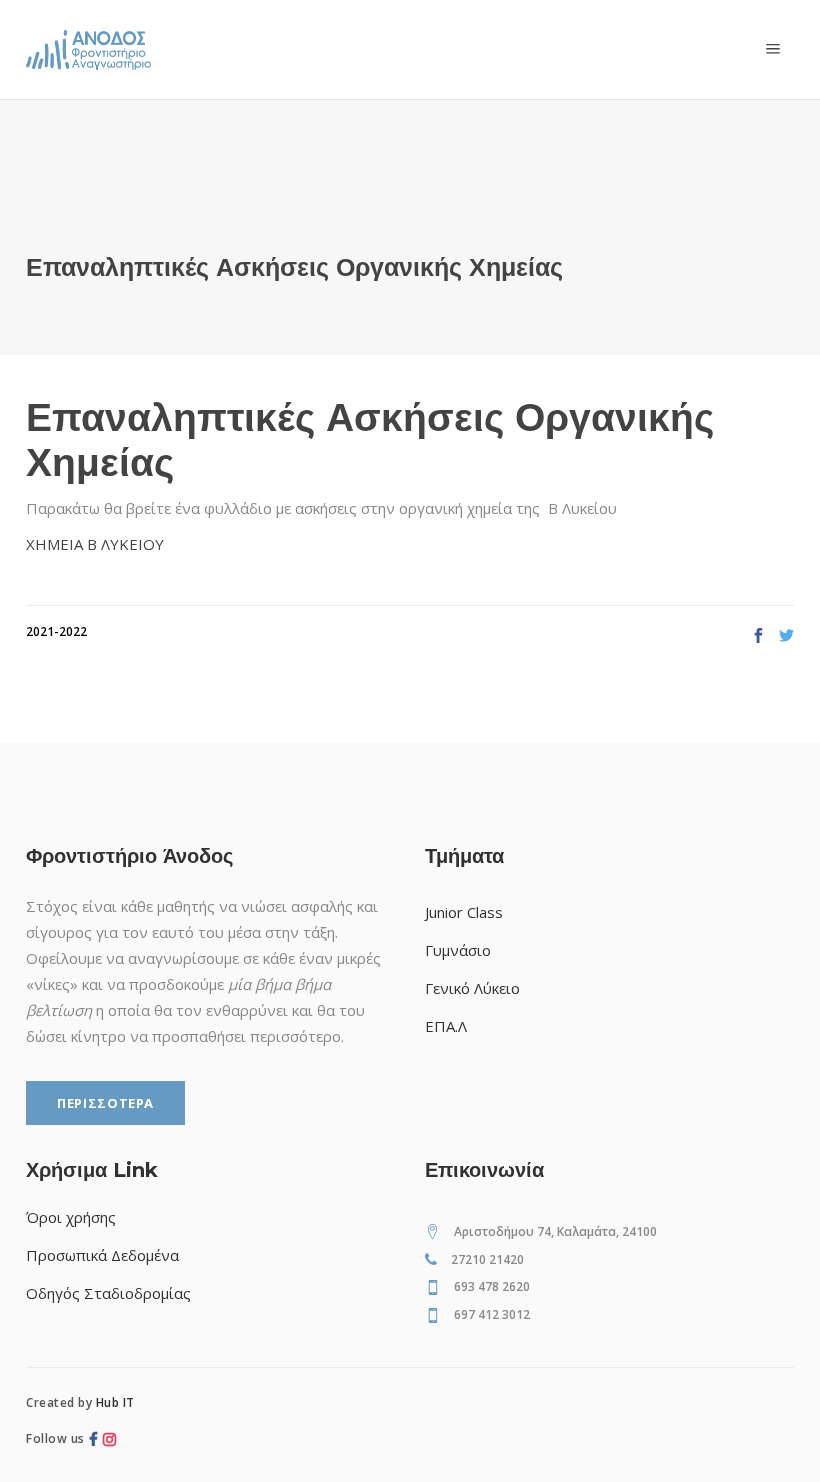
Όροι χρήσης (71, 1217)
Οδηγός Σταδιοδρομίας (108, 1293)
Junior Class (464, 912)
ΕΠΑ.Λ (446, 1026)
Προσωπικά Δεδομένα (102, 1255)
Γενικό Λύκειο (472, 988)
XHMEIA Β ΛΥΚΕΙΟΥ (95, 544)
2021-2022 (56, 631)
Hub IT (115, 1402)
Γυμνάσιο (458, 950)
